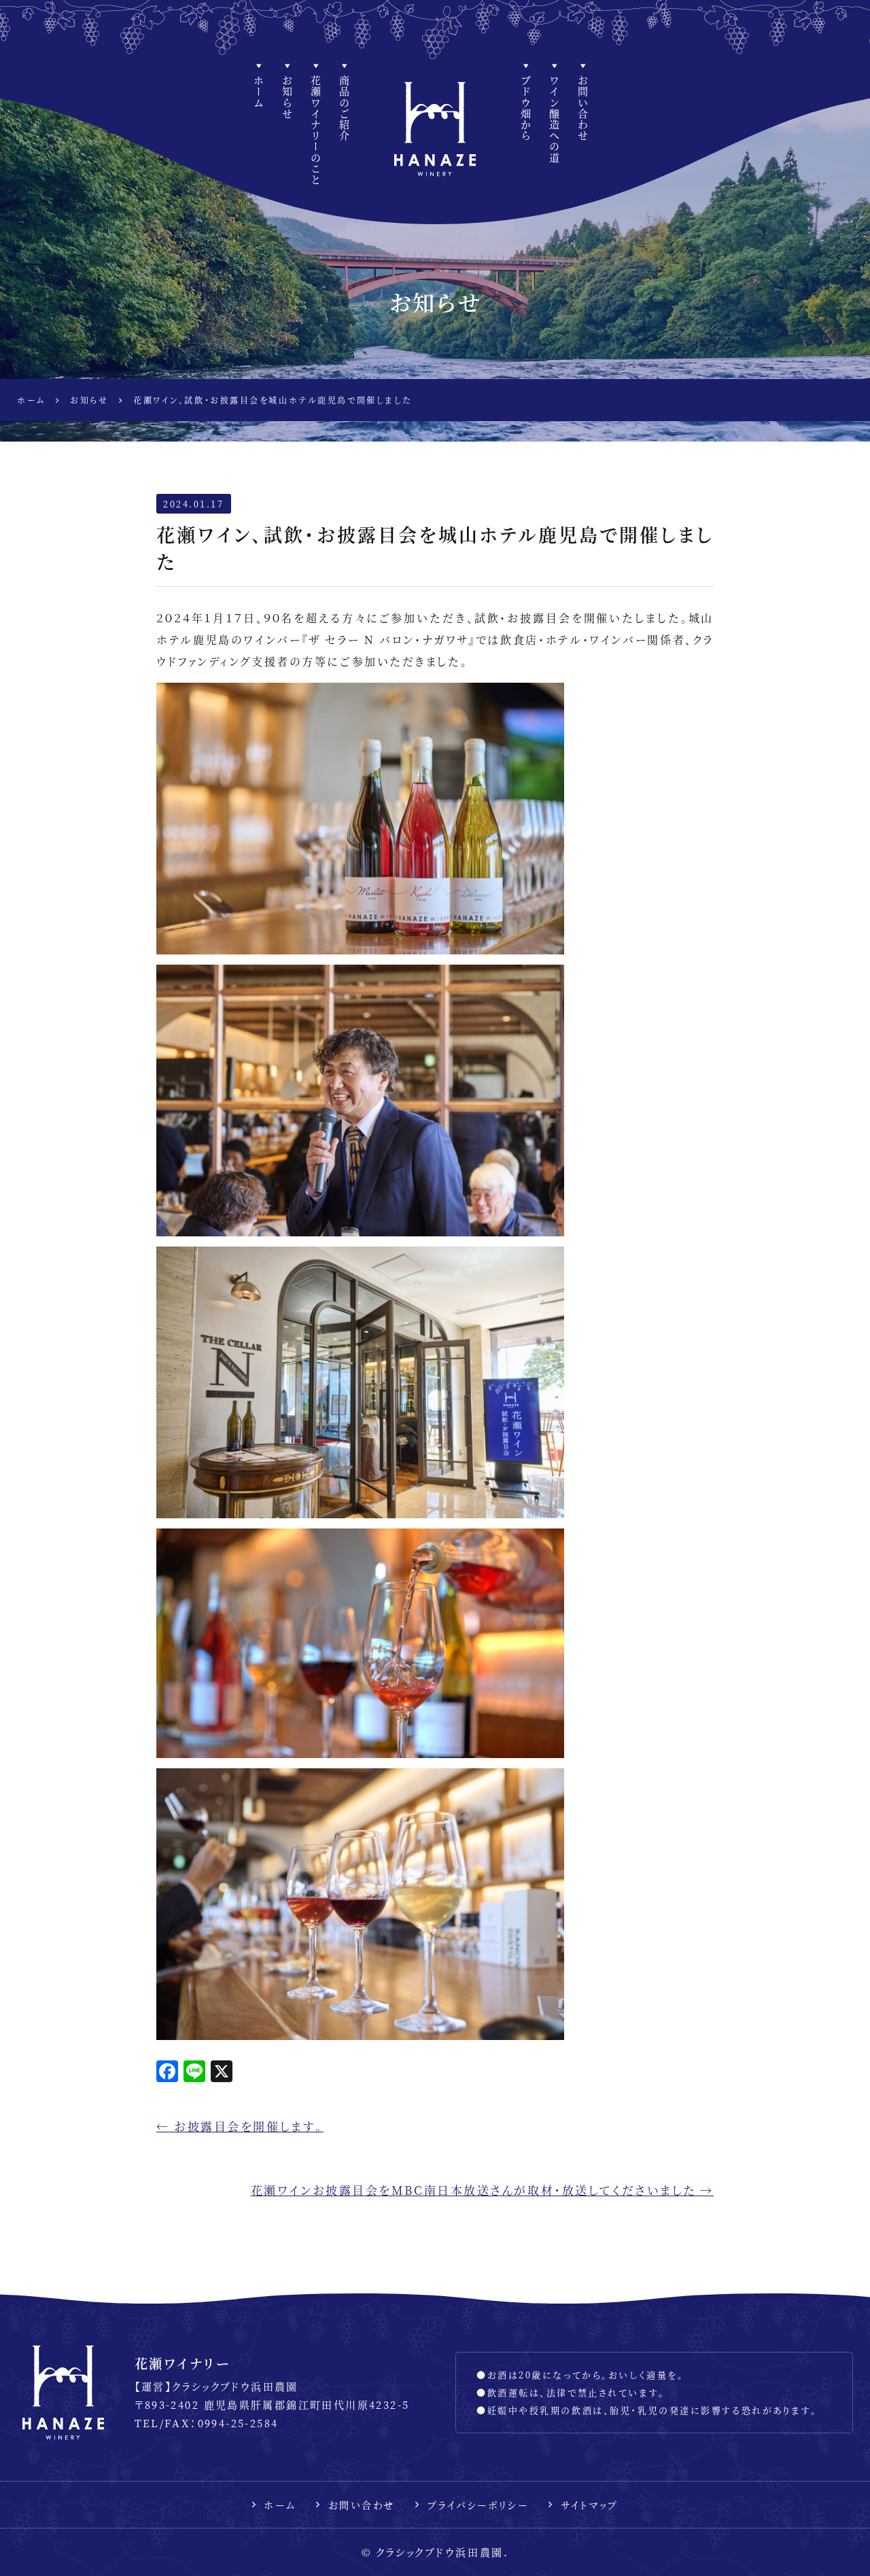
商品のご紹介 (344, 108)
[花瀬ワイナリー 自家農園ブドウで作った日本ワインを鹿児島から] (435, 129)
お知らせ (287, 97)
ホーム (259, 92)
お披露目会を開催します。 (240, 2126)
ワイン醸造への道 (554, 120)
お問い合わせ (583, 108)
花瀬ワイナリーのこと (316, 130)
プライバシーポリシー (478, 2505)
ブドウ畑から (526, 108)
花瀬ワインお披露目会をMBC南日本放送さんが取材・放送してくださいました (482, 2190)
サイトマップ (589, 2505)
